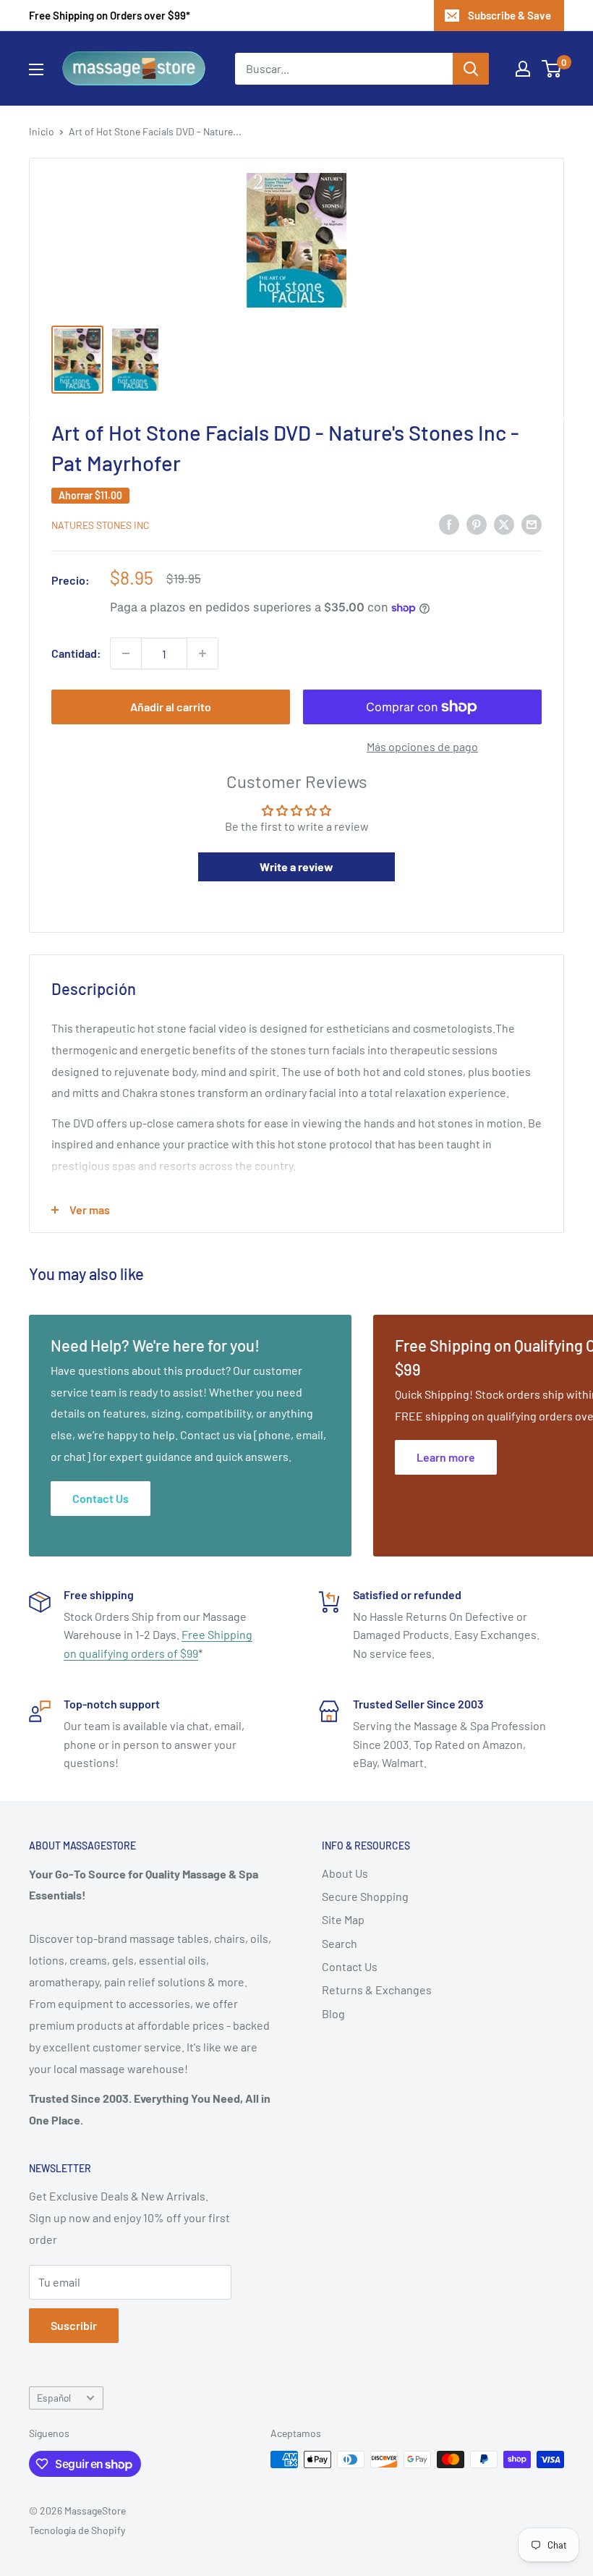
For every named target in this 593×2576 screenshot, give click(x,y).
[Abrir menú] (36, 69)
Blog (333, 2013)
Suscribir (74, 2325)
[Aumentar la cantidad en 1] (202, 653)
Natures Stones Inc (101, 525)
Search (340, 1943)
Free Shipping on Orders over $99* (110, 15)
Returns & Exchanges (377, 1990)
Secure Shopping (365, 1896)
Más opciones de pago (422, 746)
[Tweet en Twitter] (504, 524)
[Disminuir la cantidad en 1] (126, 653)
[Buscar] (471, 69)
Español (54, 2398)
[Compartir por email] (532, 524)
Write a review (296, 867)
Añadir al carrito (171, 707)
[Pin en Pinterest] (477, 524)
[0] (552, 69)
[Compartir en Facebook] (449, 524)
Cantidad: (76, 653)
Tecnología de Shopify (77, 2530)
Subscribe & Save (509, 15)
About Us (345, 1873)
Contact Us (350, 1966)
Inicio (42, 131)
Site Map (343, 1919)
